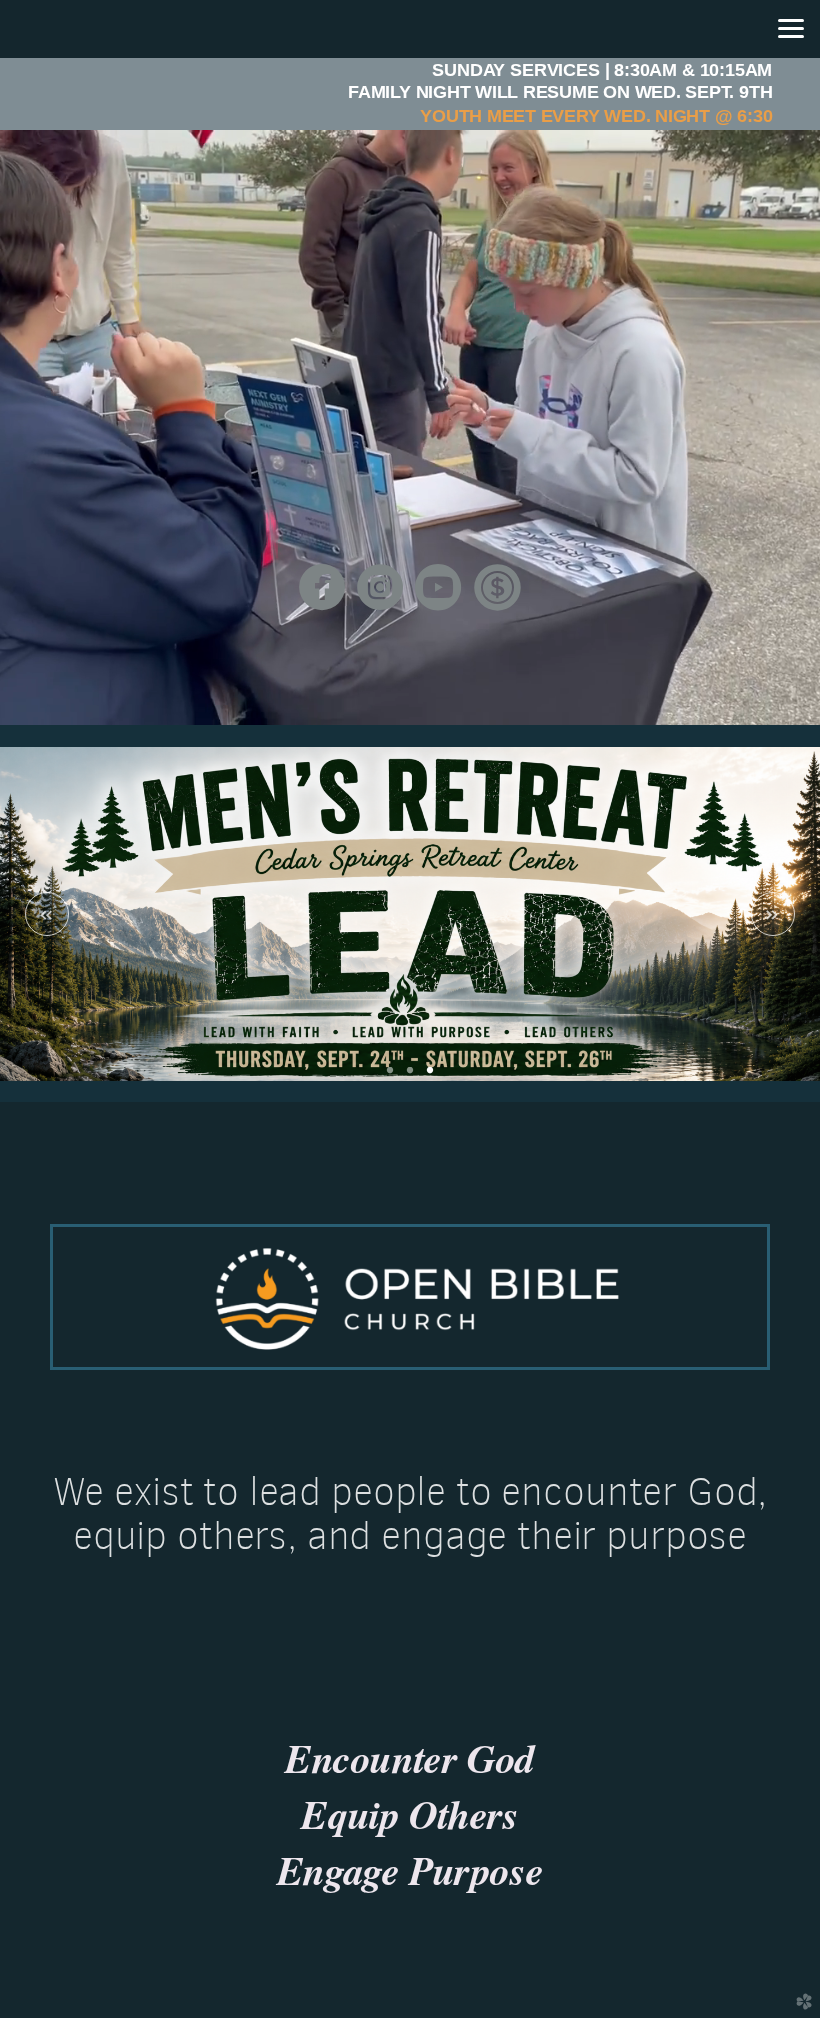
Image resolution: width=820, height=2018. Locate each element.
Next (773, 914)
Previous (47, 914)
